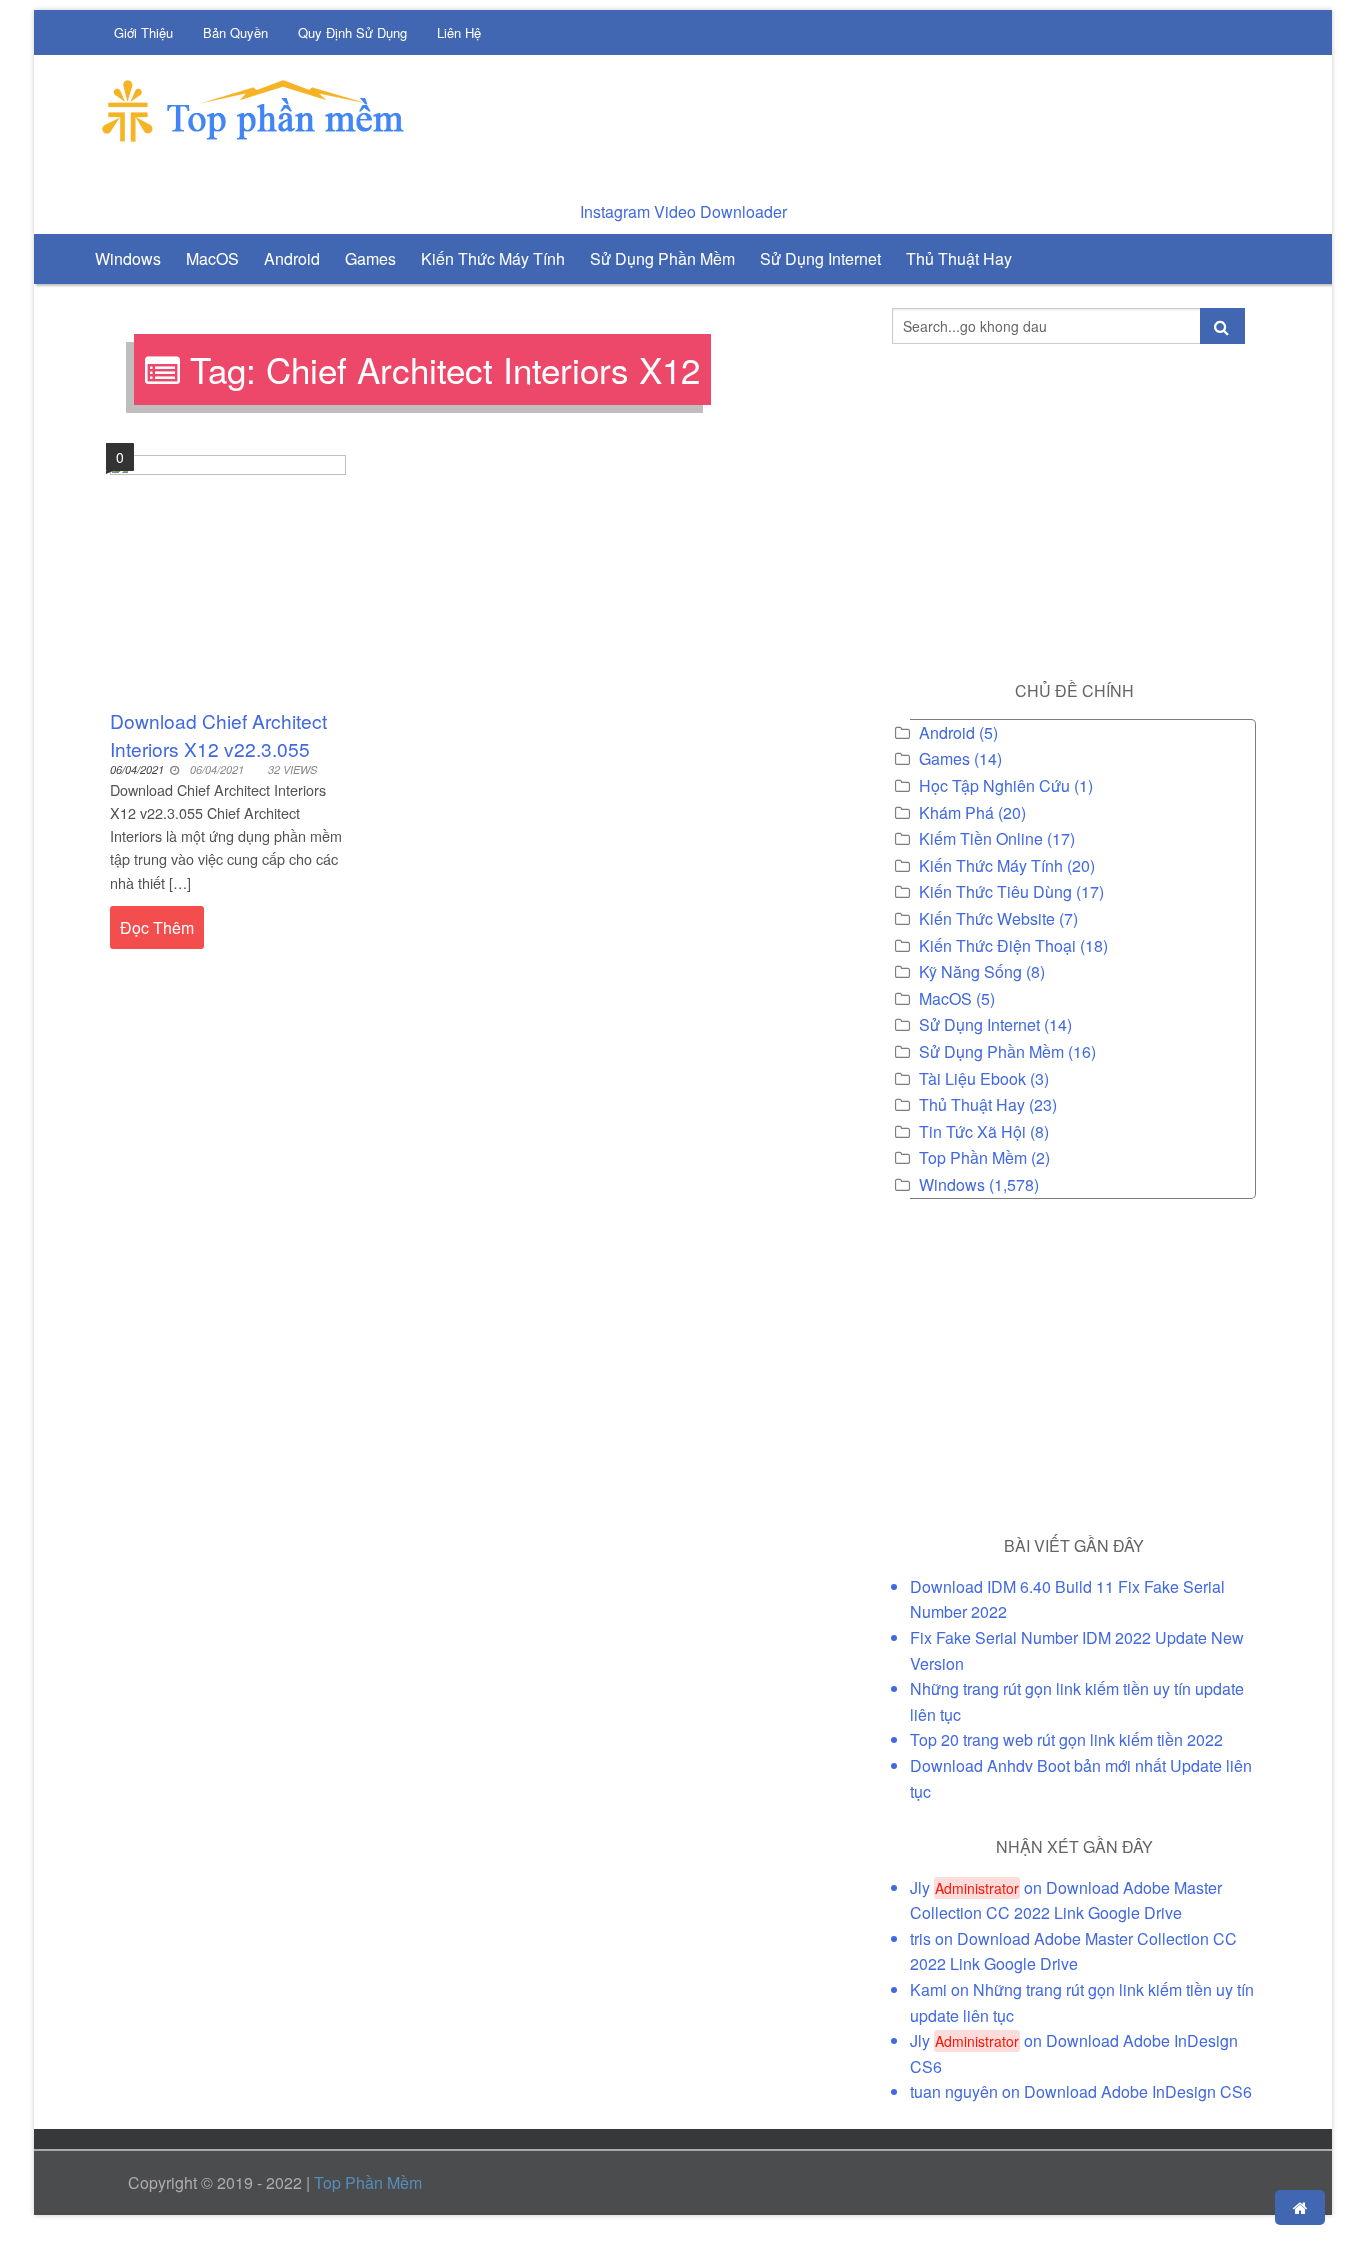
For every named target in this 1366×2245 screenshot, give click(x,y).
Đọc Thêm (157, 927)
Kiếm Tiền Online (981, 838)
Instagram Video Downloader (683, 211)
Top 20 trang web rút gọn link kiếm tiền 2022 (1066, 1739)
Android (947, 732)
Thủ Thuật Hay (972, 1104)
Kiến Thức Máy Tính (991, 865)
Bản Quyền (235, 32)
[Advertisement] (893, 120)
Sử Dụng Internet (979, 1024)
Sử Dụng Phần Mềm (991, 1051)
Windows (952, 1184)
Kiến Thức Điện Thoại (997, 945)
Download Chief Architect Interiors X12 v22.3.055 (218, 734)
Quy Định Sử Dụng (352, 32)
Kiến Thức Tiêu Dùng (995, 891)
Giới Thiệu (143, 32)
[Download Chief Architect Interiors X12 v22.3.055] (228, 570)
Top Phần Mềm (973, 1157)
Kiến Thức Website (987, 918)
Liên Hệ (459, 32)
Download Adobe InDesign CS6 (1138, 2091)
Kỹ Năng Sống (970, 971)
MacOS (945, 998)
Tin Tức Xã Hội (972, 1131)
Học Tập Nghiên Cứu (994, 785)
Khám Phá (956, 812)
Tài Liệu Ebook (972, 1078)
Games (944, 758)
